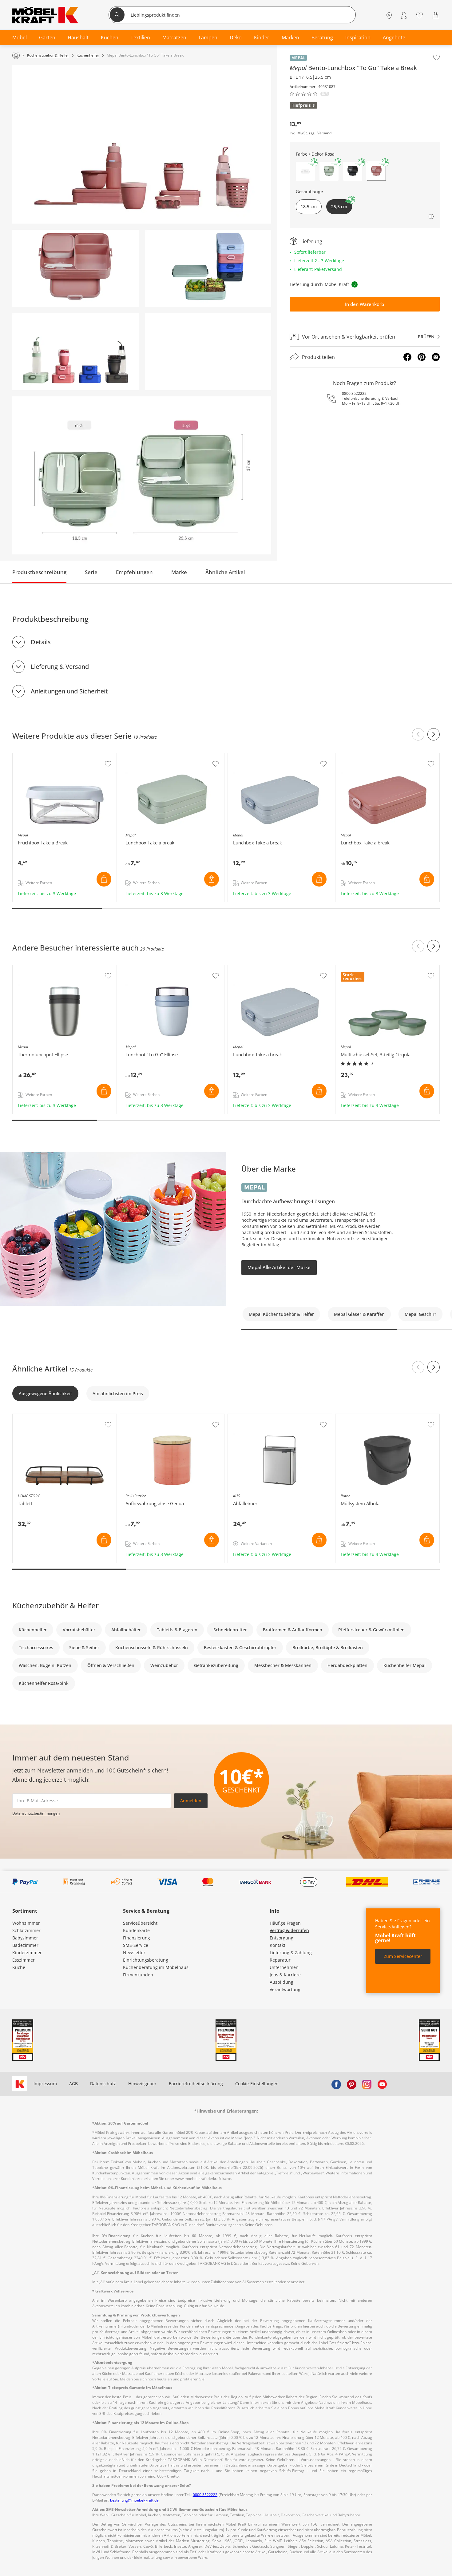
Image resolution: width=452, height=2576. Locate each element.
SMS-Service (136, 1945)
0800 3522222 (354, 393)
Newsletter (134, 1953)
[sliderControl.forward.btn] (434, 734)
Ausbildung (282, 1982)
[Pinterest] (422, 357)
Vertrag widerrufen (289, 1930)
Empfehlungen (134, 572)
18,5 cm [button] (309, 206)
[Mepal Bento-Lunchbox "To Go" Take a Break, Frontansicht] (75, 268)
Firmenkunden (138, 1975)
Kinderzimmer (27, 1953)
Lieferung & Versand (60, 667)
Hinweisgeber (142, 2084)
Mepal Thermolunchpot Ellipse (45, 968)
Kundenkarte (136, 1930)
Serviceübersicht (140, 1923)
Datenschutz (103, 2084)
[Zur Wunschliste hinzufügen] (436, 58)
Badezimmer (25, 1945)
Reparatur (280, 1960)
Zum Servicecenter (403, 1956)
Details (41, 642)
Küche (19, 1967)
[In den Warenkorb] (104, 879)
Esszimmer (24, 1960)
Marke (179, 572)
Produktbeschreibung (39, 572)
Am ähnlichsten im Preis (118, 1393)
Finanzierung (137, 1938)
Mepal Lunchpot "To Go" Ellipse (153, 968)
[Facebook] (407, 357)
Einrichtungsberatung (146, 1960)
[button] (305, 171)
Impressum (45, 2084)
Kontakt (278, 1945)
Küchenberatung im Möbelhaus (156, 1967)
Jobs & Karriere (285, 1975)
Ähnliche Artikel (225, 572)
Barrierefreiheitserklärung (196, 2084)
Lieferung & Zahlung (291, 1953)
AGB (73, 2084)
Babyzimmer (25, 1938)
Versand (324, 133)
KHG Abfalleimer (246, 1417)
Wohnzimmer (26, 1923)
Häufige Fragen (285, 1923)
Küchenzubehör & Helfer (56, 1605)
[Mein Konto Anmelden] (404, 16)
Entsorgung (282, 1938)
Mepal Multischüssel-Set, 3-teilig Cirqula (378, 968)
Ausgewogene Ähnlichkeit (45, 1393)
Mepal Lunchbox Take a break (152, 756)
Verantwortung (285, 1989)
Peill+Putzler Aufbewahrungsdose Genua (163, 1417)
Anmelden (191, 1801)
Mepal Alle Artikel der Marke (279, 1267)
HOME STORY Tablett (35, 1417)
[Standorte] (389, 16)
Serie (91, 572)
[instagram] (367, 2084)
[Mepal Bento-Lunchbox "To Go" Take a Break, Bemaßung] (142, 476)
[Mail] (436, 357)
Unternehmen (284, 1967)
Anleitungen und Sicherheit (69, 691)
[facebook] (336, 2084)
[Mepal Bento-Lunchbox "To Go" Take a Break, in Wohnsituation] (142, 144)
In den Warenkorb (365, 304)
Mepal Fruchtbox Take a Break (44, 756)
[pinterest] (351, 2084)
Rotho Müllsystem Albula (362, 1417)
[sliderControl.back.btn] (418, 734)
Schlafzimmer (26, 1930)
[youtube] (382, 2084)
